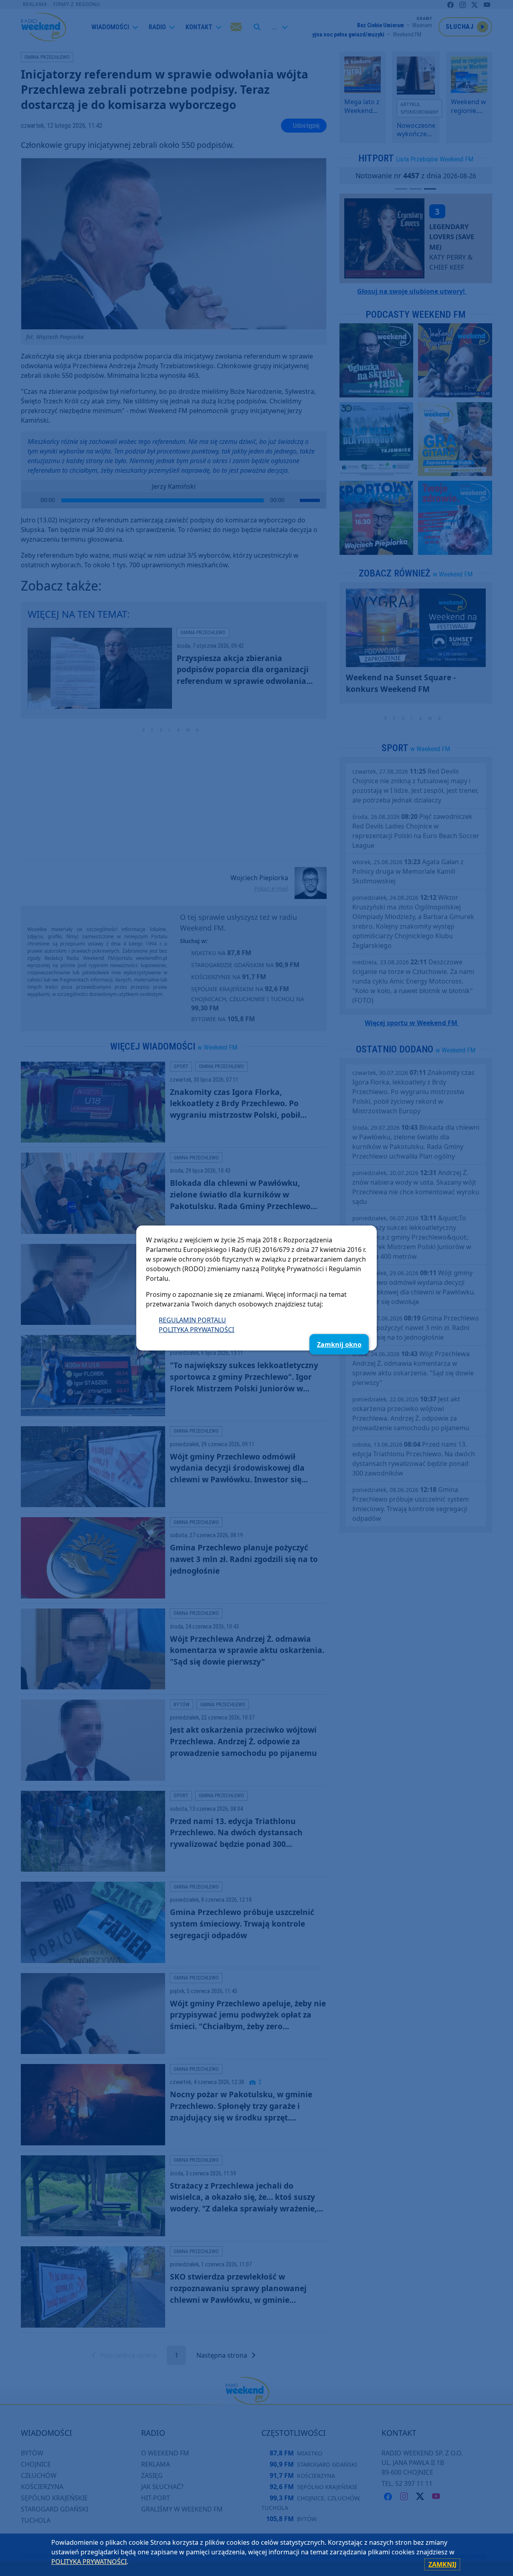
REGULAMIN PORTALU (192, 1320)
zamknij (442, 2564)
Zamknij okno (339, 1344)
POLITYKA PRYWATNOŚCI (196, 1330)
